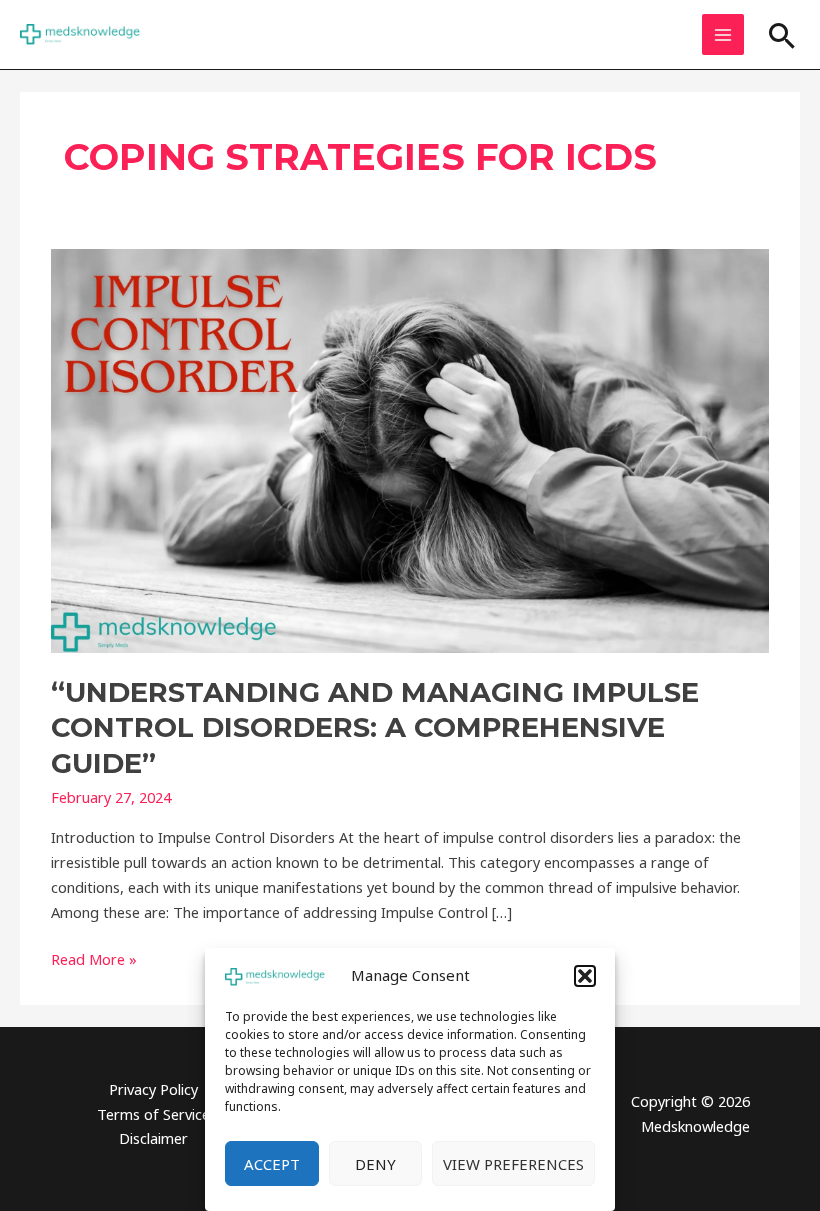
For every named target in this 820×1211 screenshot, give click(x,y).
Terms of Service (153, 1114)
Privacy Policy (153, 1089)
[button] (585, 976)
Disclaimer (153, 1138)
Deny (375, 1164)
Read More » (94, 958)
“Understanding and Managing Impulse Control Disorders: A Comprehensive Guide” (375, 728)
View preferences (513, 1164)
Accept (272, 1164)
